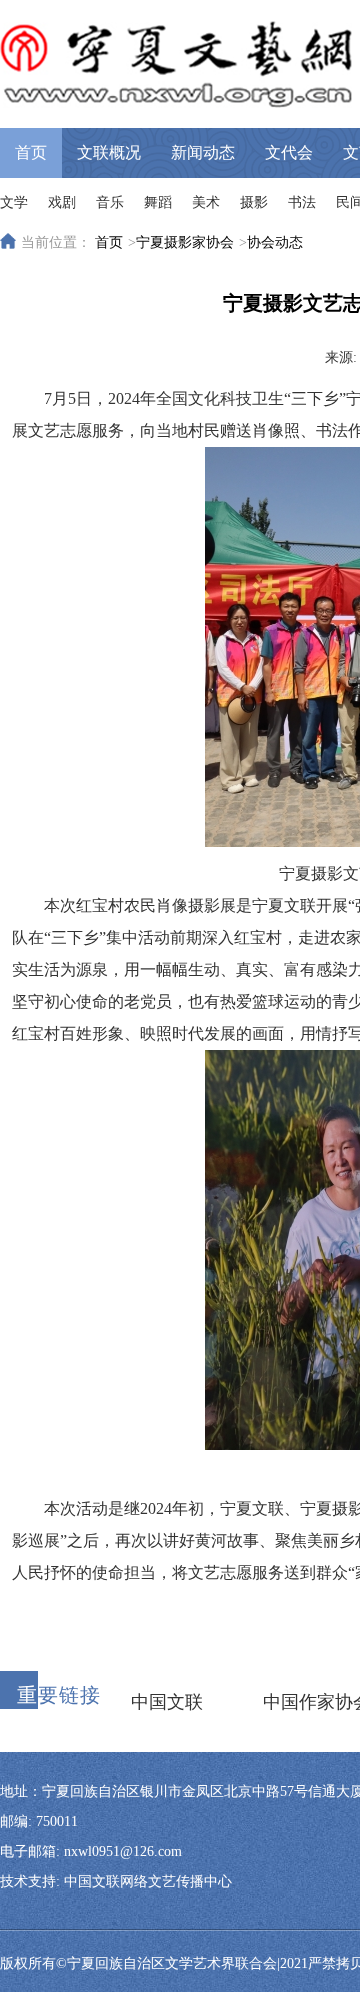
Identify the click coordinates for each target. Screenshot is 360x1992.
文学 (14, 202)
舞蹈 (158, 202)
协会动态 (275, 242)
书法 (302, 202)
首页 (31, 152)
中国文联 (167, 1702)
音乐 (110, 202)
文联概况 (109, 152)
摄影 (254, 202)
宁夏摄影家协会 (185, 242)
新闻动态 (203, 152)
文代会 (289, 152)
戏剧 (62, 202)
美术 (206, 202)
